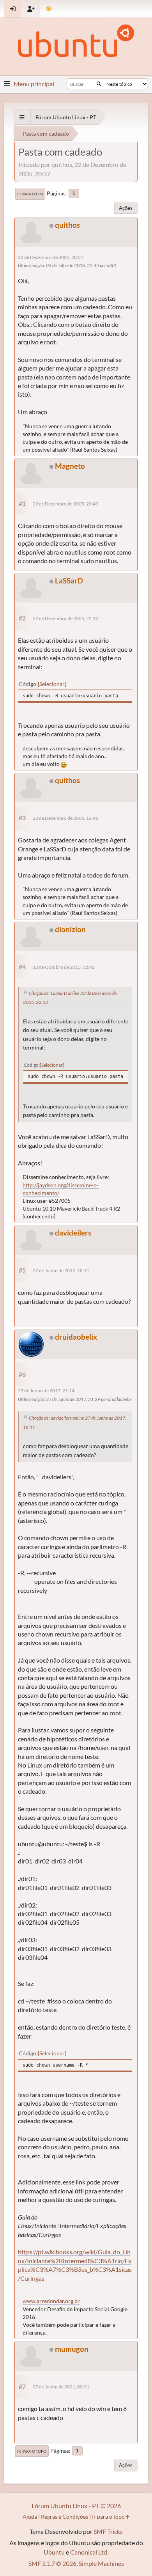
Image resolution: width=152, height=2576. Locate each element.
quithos (67, 225)
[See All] (22, 117)
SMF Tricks (108, 2531)
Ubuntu (54, 2552)
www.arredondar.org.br (51, 2301)
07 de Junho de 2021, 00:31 (61, 2387)
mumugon (72, 2349)
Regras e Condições (65, 2517)
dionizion (70, 929)
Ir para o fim (30, 194)
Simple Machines (101, 2563)
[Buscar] (99, 84)
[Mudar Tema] (49, 9)
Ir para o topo (32, 2451)
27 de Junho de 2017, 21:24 (46, 1391)
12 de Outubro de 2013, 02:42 (64, 967)
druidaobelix (76, 1337)
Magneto (70, 466)
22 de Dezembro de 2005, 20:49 (65, 504)
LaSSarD (69, 581)
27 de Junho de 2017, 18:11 (61, 1270)
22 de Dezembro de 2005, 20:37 (51, 257)
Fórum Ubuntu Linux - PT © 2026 (76, 2506)
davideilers (73, 1233)
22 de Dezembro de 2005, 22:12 (65, 618)
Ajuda (30, 2517)
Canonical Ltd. (89, 2552)
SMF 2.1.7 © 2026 (52, 2563)
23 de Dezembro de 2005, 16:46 (65, 818)
